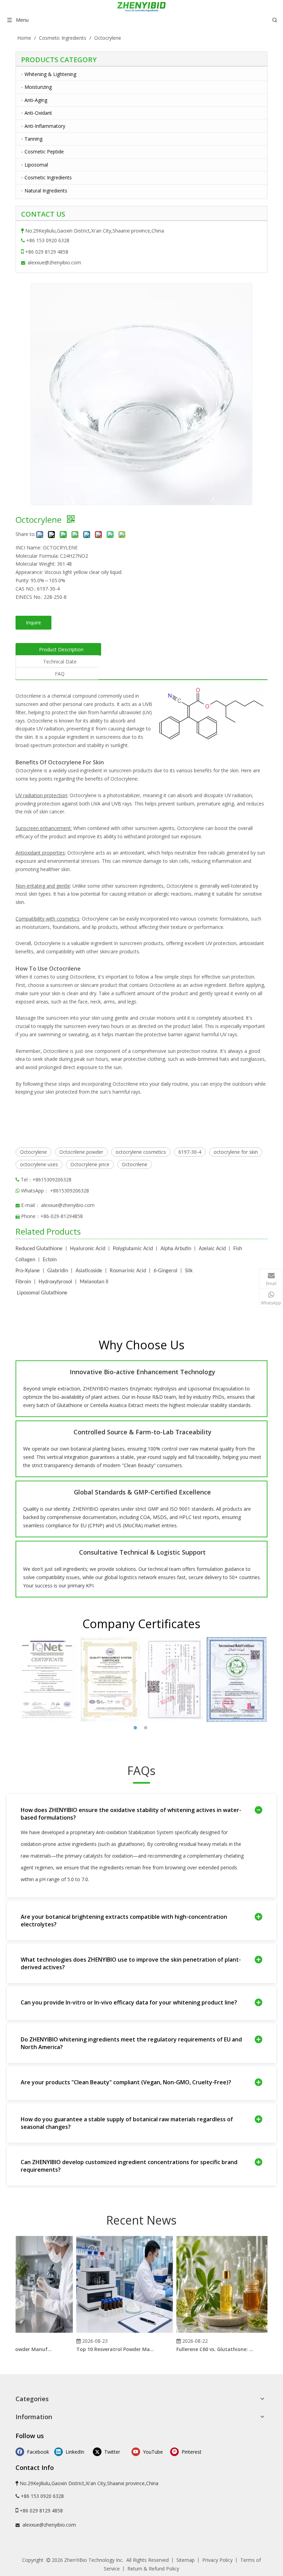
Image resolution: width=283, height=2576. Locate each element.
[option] (47, 1679)
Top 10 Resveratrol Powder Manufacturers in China (103, 2349)
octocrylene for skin (236, 1152)
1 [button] (136, 1728)
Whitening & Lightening (50, 74)
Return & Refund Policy (153, 2569)
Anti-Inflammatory (45, 126)
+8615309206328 (70, 1191)
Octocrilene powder (81, 1152)
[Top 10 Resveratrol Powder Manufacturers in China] (112, 2333)
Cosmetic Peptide (44, 152)
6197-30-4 (190, 1152)
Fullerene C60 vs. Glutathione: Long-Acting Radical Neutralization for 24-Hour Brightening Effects (203, 2349)
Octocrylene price (90, 1164)
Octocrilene (135, 1164)
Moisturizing (38, 87)
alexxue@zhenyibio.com (54, 262)
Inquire (33, 622)
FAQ (60, 674)
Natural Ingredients (46, 191)
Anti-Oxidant (38, 113)
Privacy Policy (217, 2560)
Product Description (61, 649)
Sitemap (186, 2560)
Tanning (33, 139)
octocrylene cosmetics (141, 1152)
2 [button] (147, 1728)
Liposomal (36, 165)
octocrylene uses (39, 1164)
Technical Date (60, 662)
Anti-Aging (36, 100)
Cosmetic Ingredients (48, 177)
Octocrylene (33, 1152)
